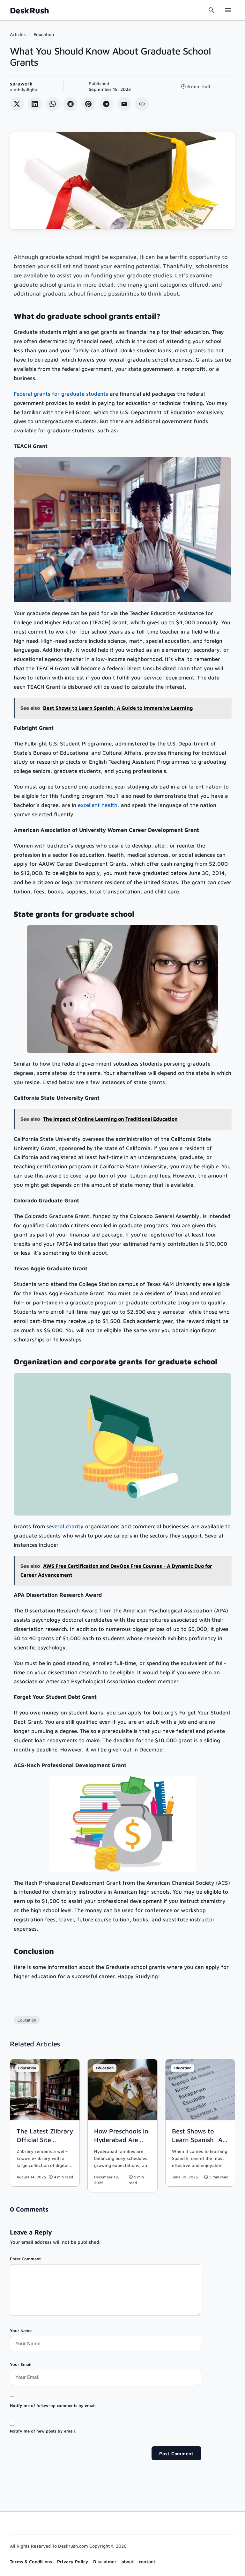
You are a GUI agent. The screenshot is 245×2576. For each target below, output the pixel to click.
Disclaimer (105, 2561)
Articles (18, 34)
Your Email (21, 2364)
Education (44, 34)
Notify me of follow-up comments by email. (53, 2405)
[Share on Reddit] (71, 104)
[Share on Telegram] (106, 104)
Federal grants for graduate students (61, 394)
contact (147, 2561)
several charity (65, 1526)
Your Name (21, 2330)
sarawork (21, 84)
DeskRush (30, 10)
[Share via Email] (124, 104)
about (128, 2561)
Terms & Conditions (31, 2561)
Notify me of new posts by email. (43, 2431)
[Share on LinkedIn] (35, 104)
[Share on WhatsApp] (53, 104)
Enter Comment (25, 2259)
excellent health (98, 805)
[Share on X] (17, 104)
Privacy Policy (73, 2561)
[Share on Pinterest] (88, 104)
